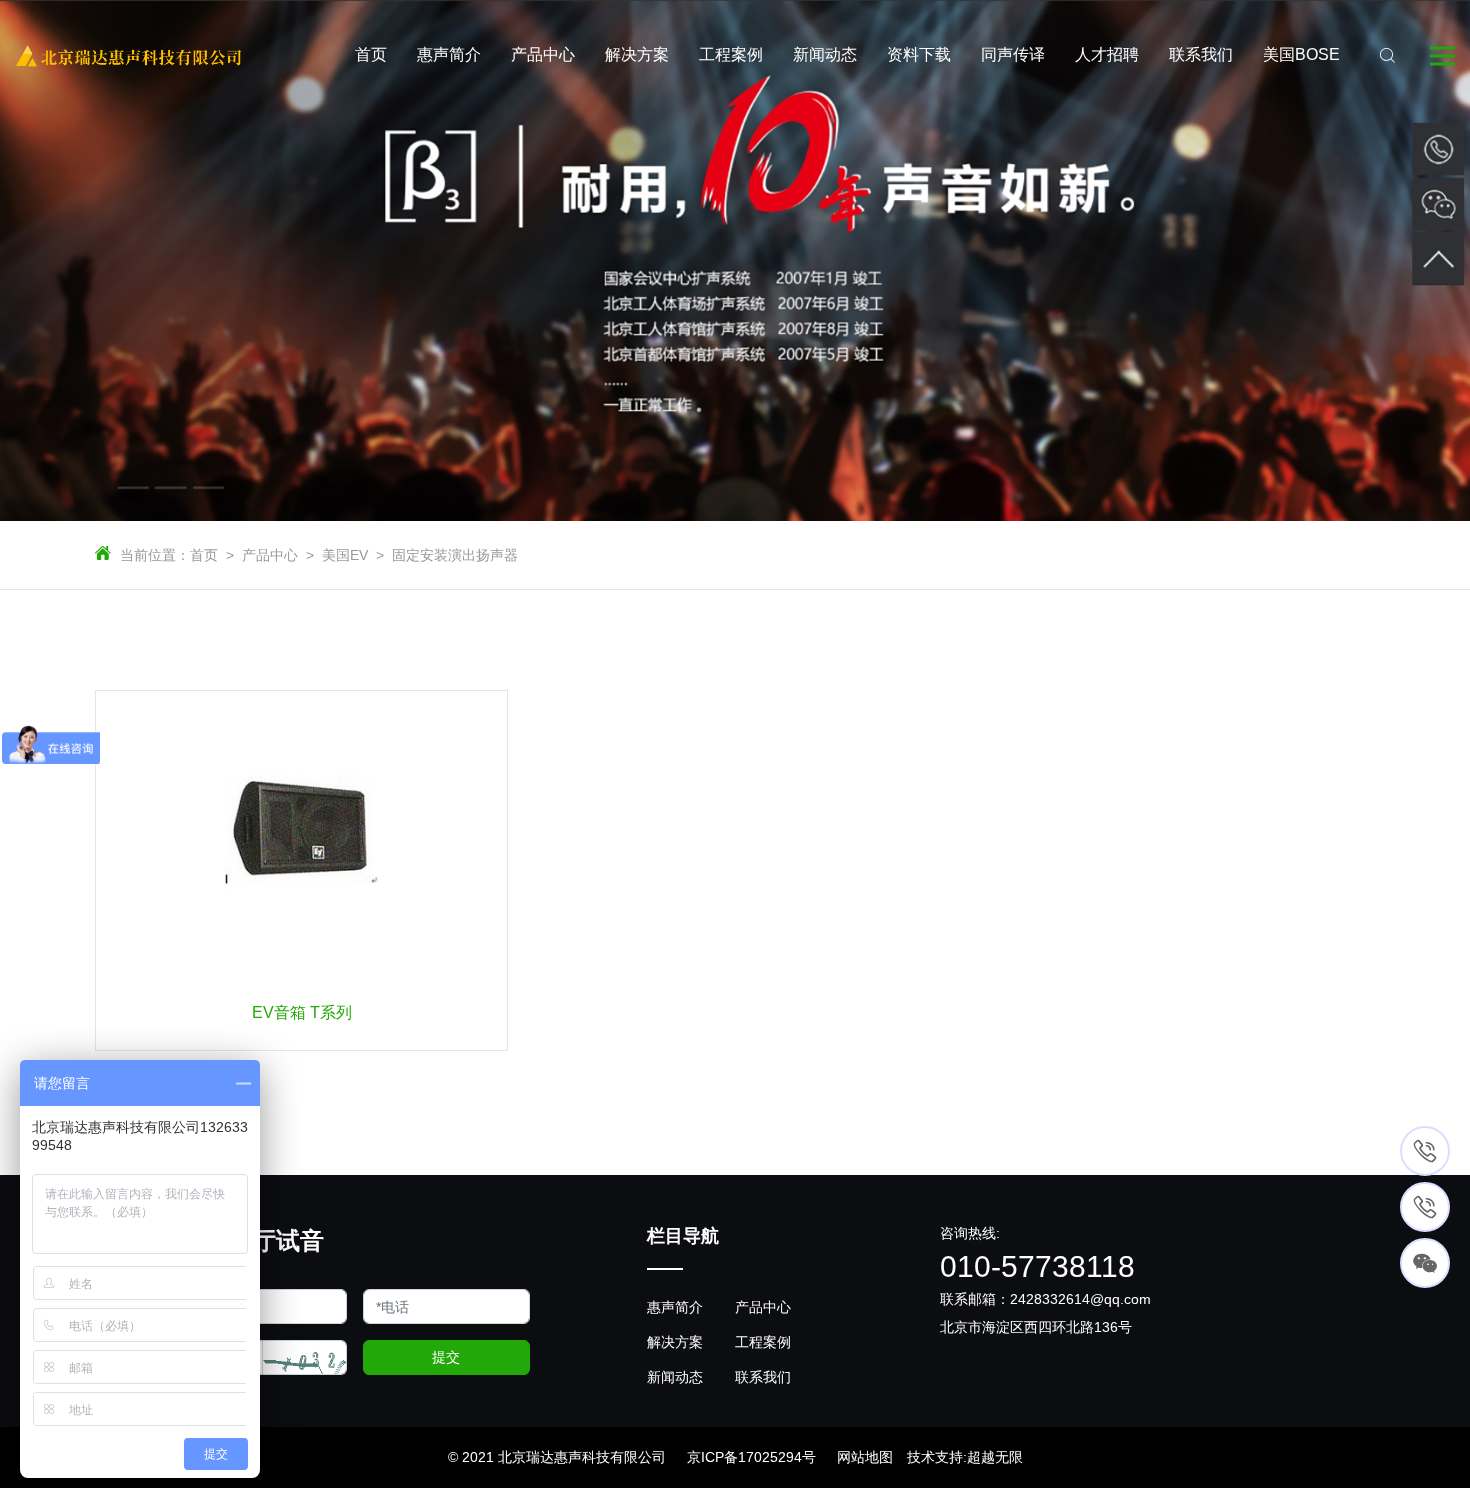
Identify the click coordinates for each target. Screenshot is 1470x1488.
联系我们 (763, 1377)
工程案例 (763, 1342)
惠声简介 (675, 1307)
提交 (446, 1357)
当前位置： (155, 555)
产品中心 (270, 555)
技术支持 (935, 1457)
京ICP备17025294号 (751, 1457)
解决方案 (675, 1342)
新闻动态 (675, 1377)
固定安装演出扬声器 (455, 555)
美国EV (345, 555)
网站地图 (865, 1457)
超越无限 (995, 1457)
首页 (204, 555)
